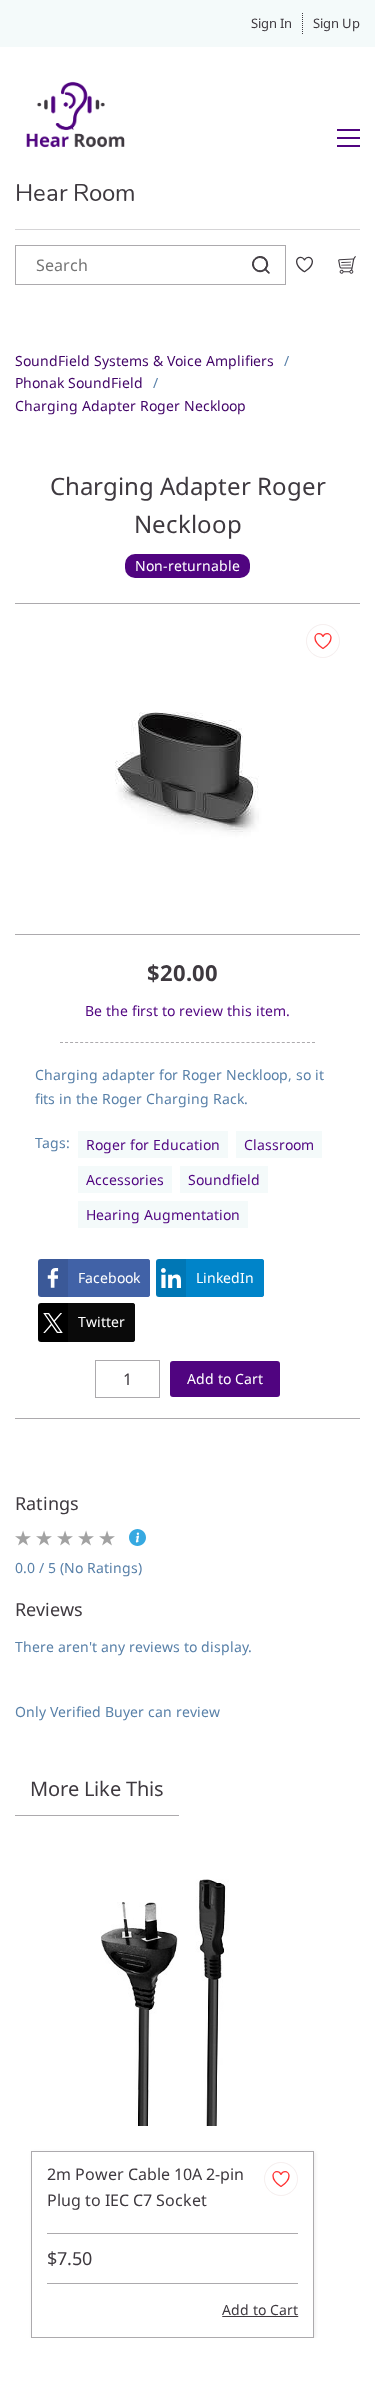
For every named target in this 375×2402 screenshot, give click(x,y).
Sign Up (336, 23)
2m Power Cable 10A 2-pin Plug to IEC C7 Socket (145, 2187)
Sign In (271, 23)
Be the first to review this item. (187, 1010)
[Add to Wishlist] (323, 641)
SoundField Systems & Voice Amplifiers (144, 360)
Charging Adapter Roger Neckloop (130, 405)
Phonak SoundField (79, 382)
